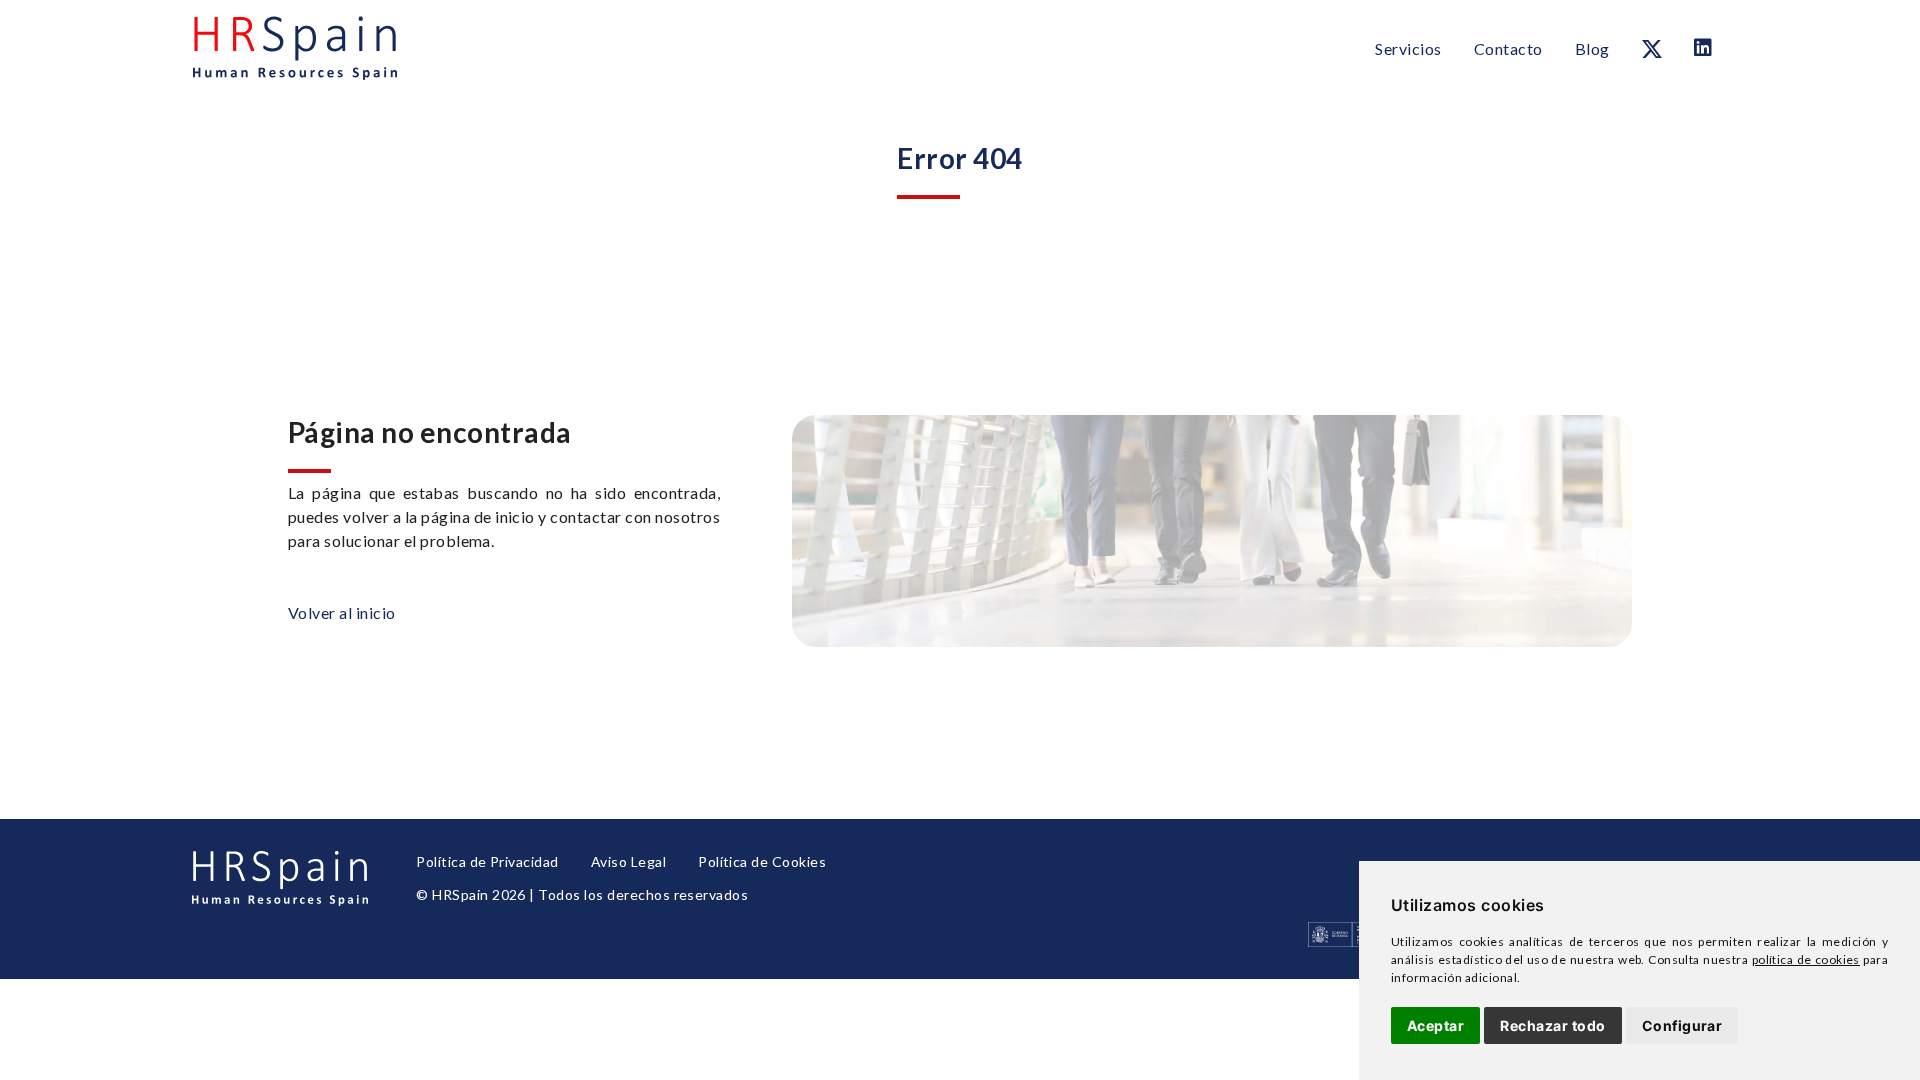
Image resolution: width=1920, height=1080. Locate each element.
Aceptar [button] (1435, 1025)
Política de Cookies (762, 861)
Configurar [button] (1682, 1025)
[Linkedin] (1703, 48)
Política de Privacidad (487, 861)
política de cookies (1806, 959)
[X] (1652, 49)
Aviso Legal (628, 861)
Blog (1592, 48)
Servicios (1408, 48)
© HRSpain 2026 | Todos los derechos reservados (582, 894)
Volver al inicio (342, 612)
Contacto (1508, 48)
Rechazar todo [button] (1552, 1025)
